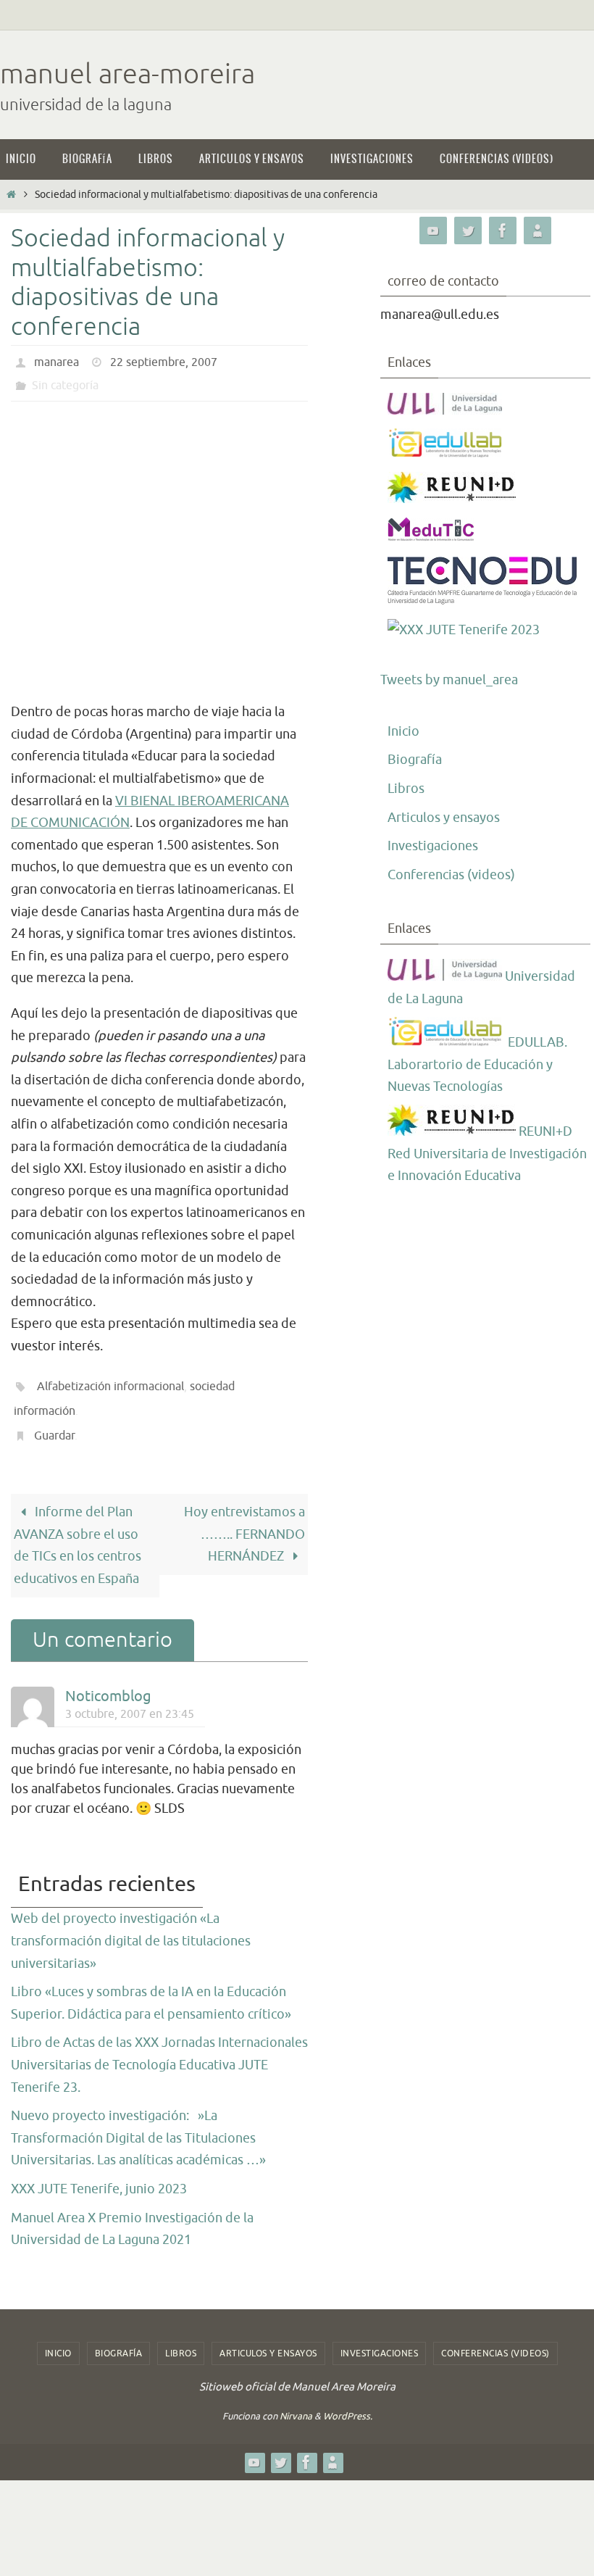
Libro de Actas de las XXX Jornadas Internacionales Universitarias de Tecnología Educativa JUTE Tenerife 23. (159, 2049)
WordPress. (348, 2400)
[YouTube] (433, 231)
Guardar (54, 1422)
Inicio (403, 731)
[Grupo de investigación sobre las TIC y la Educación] (446, 454)
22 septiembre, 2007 (164, 361)
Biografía (415, 760)
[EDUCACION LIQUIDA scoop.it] (537, 231)
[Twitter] (468, 231)
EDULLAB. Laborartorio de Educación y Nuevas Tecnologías (477, 1064)
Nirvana (296, 2400)
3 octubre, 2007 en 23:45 (130, 1697)
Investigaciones (433, 846)
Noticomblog (108, 1680)
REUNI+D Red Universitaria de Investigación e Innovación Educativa (487, 1154)
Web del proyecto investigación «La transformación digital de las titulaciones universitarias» (131, 1925)
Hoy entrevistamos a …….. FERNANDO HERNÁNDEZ (244, 1518)
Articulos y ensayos (444, 818)
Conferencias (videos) (451, 875)
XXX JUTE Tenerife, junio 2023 (99, 2173)
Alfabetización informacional (110, 1382)
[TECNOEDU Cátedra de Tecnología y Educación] (483, 601)
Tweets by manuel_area (449, 680)
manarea (57, 361)
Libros (406, 789)
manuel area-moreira (127, 74)
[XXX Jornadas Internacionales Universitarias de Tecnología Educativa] (464, 630)
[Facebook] (503, 231)
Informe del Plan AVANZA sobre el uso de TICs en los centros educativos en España (78, 1529)
